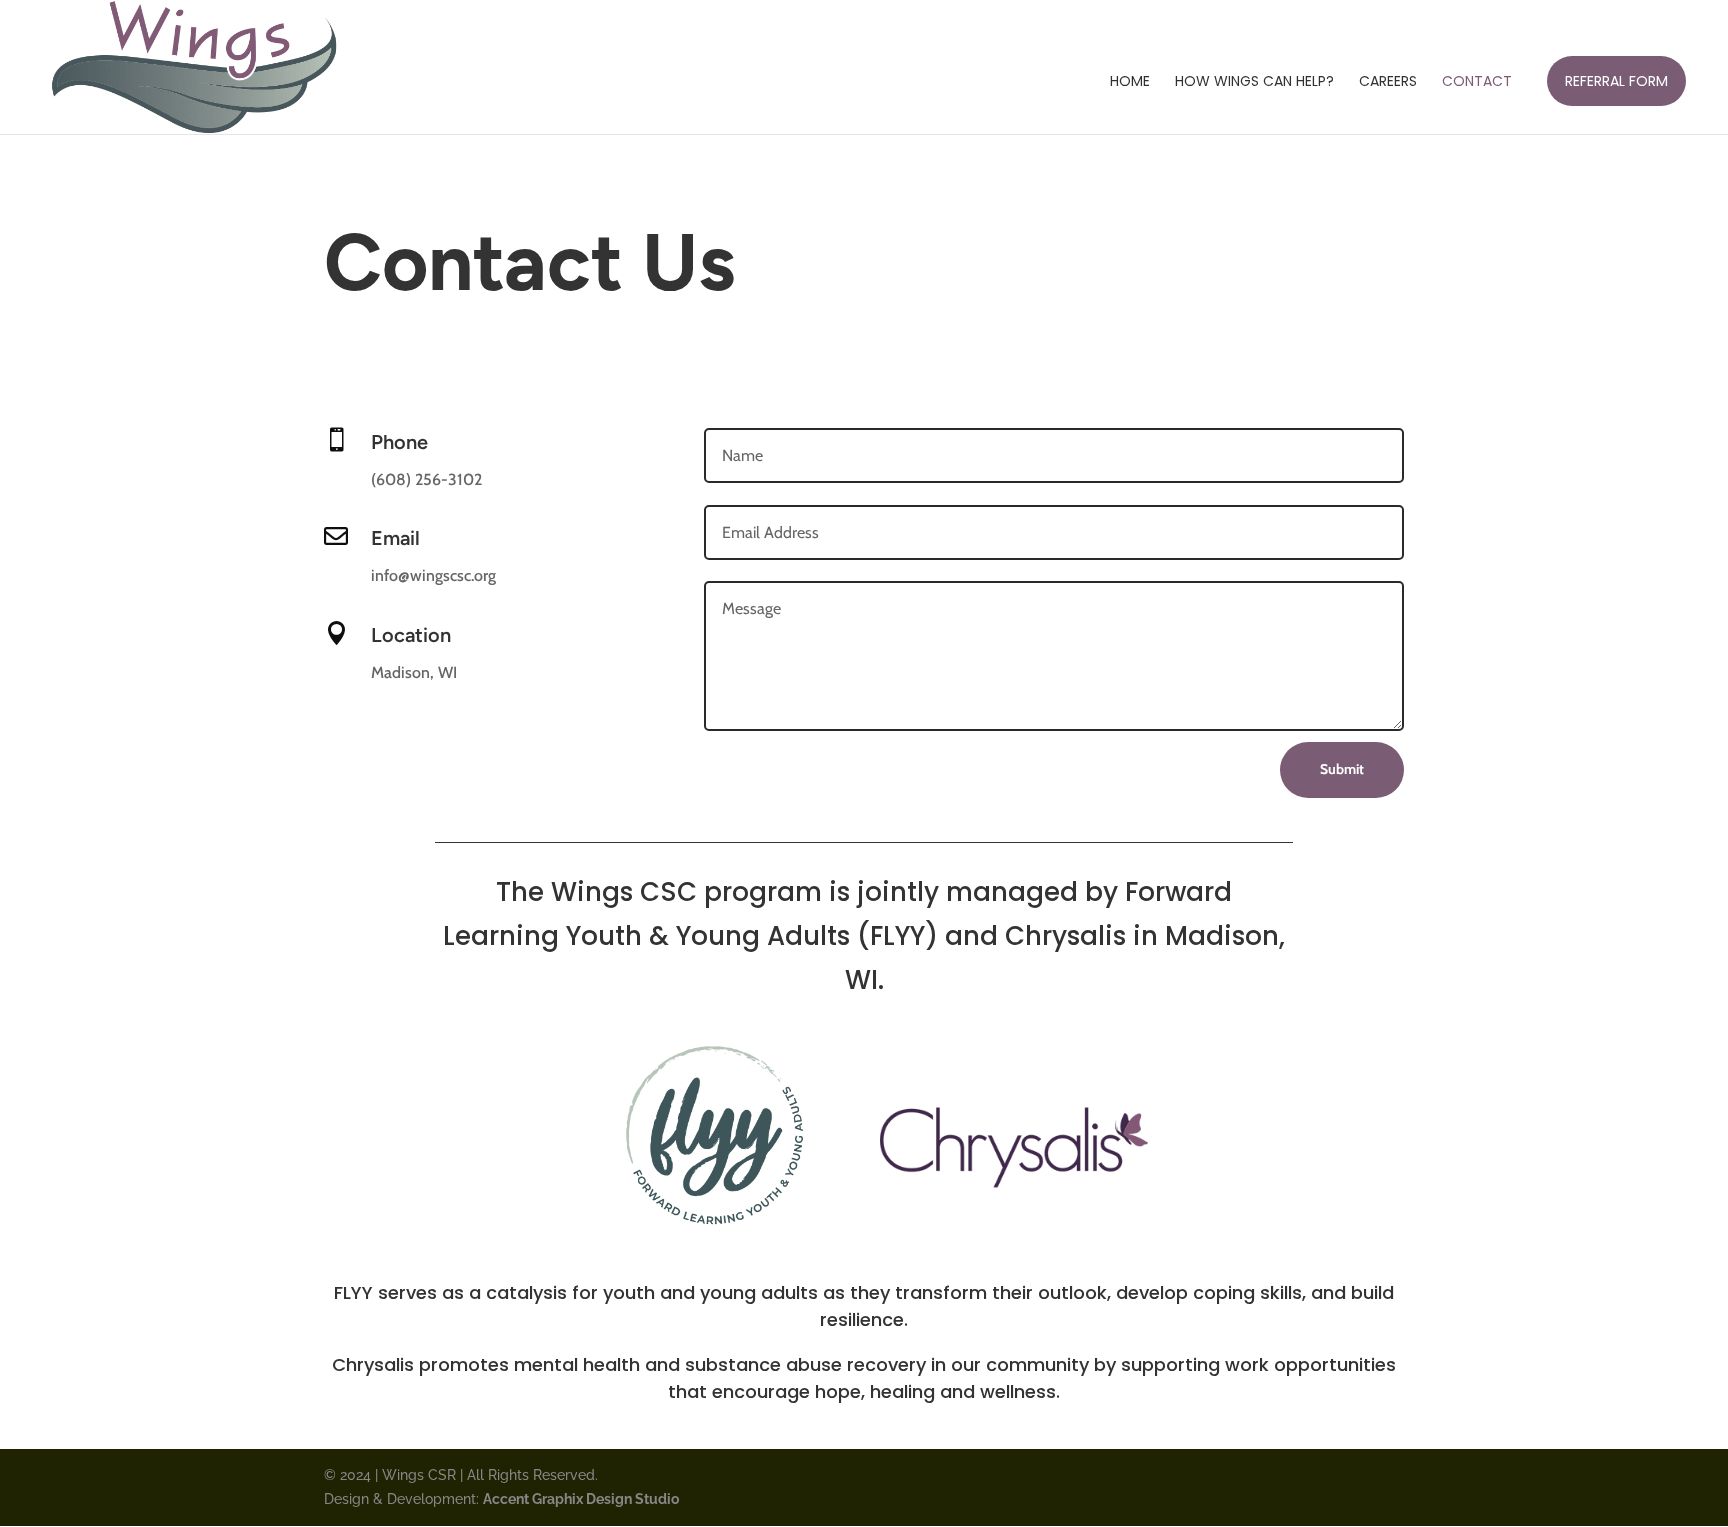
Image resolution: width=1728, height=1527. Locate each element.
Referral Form (1616, 81)
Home (1130, 82)
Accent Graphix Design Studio (581, 1499)
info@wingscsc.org (433, 575)
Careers (1388, 82)
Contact (1477, 82)
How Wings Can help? (1254, 82)
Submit (1342, 769)
